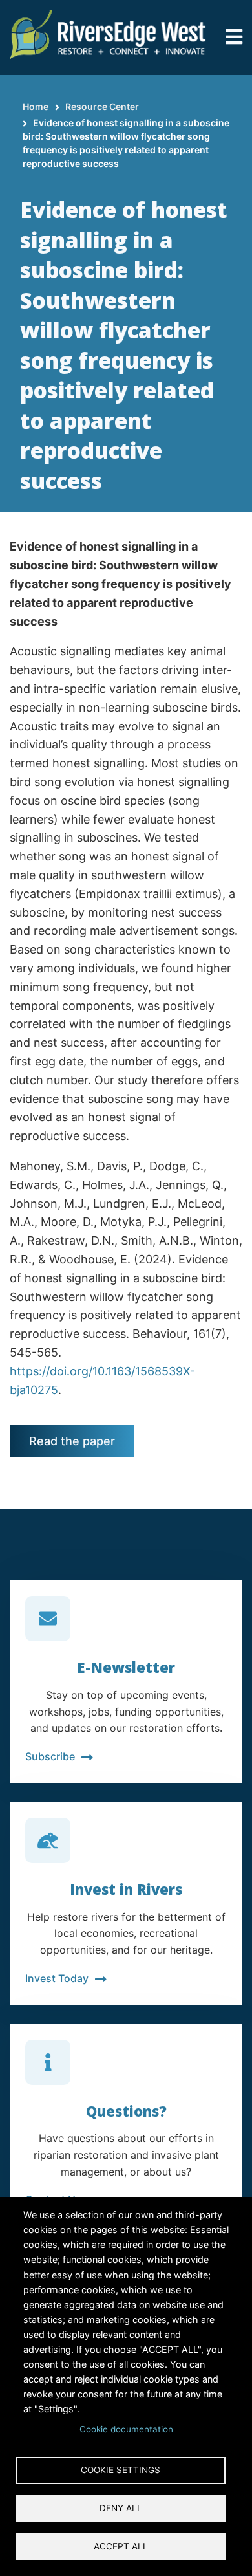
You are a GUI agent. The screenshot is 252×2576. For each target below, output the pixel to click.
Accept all (121, 2546)
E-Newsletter (126, 1667)
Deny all (121, 2508)
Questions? (126, 2111)
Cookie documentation (126, 2429)
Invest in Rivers (126, 1889)
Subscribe (50, 1756)
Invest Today (57, 1978)
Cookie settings (121, 2470)
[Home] (108, 33)
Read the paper (72, 1441)
